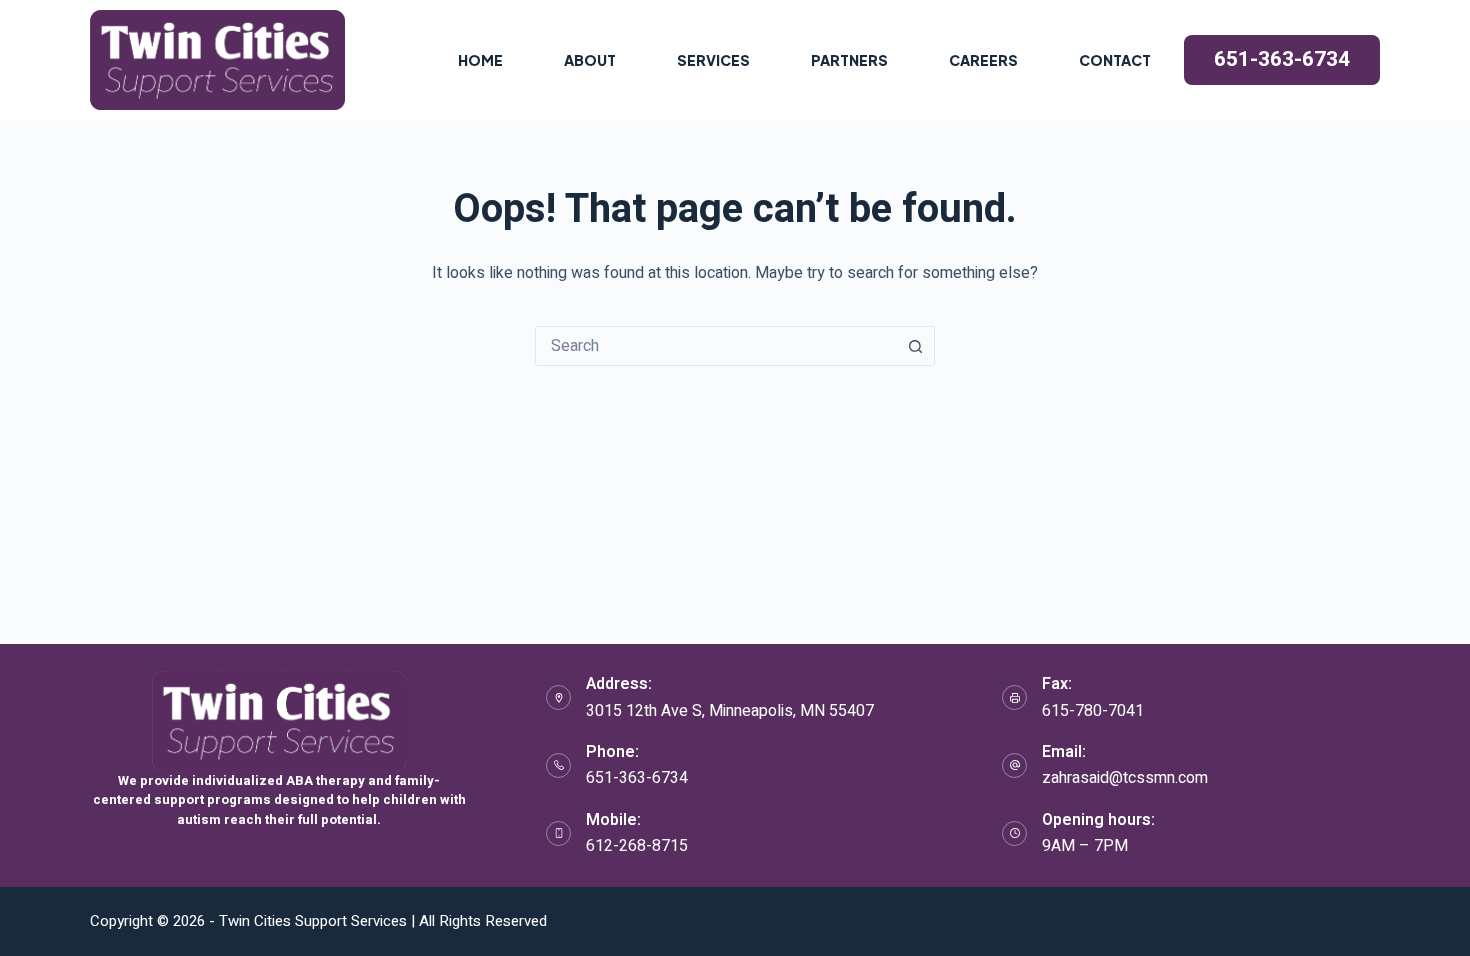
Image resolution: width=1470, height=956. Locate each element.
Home (480, 60)
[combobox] (716, 346)
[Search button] (915, 346)
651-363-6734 (1282, 59)
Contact (1115, 60)
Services (713, 60)
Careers (983, 60)
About (590, 60)
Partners (849, 60)
